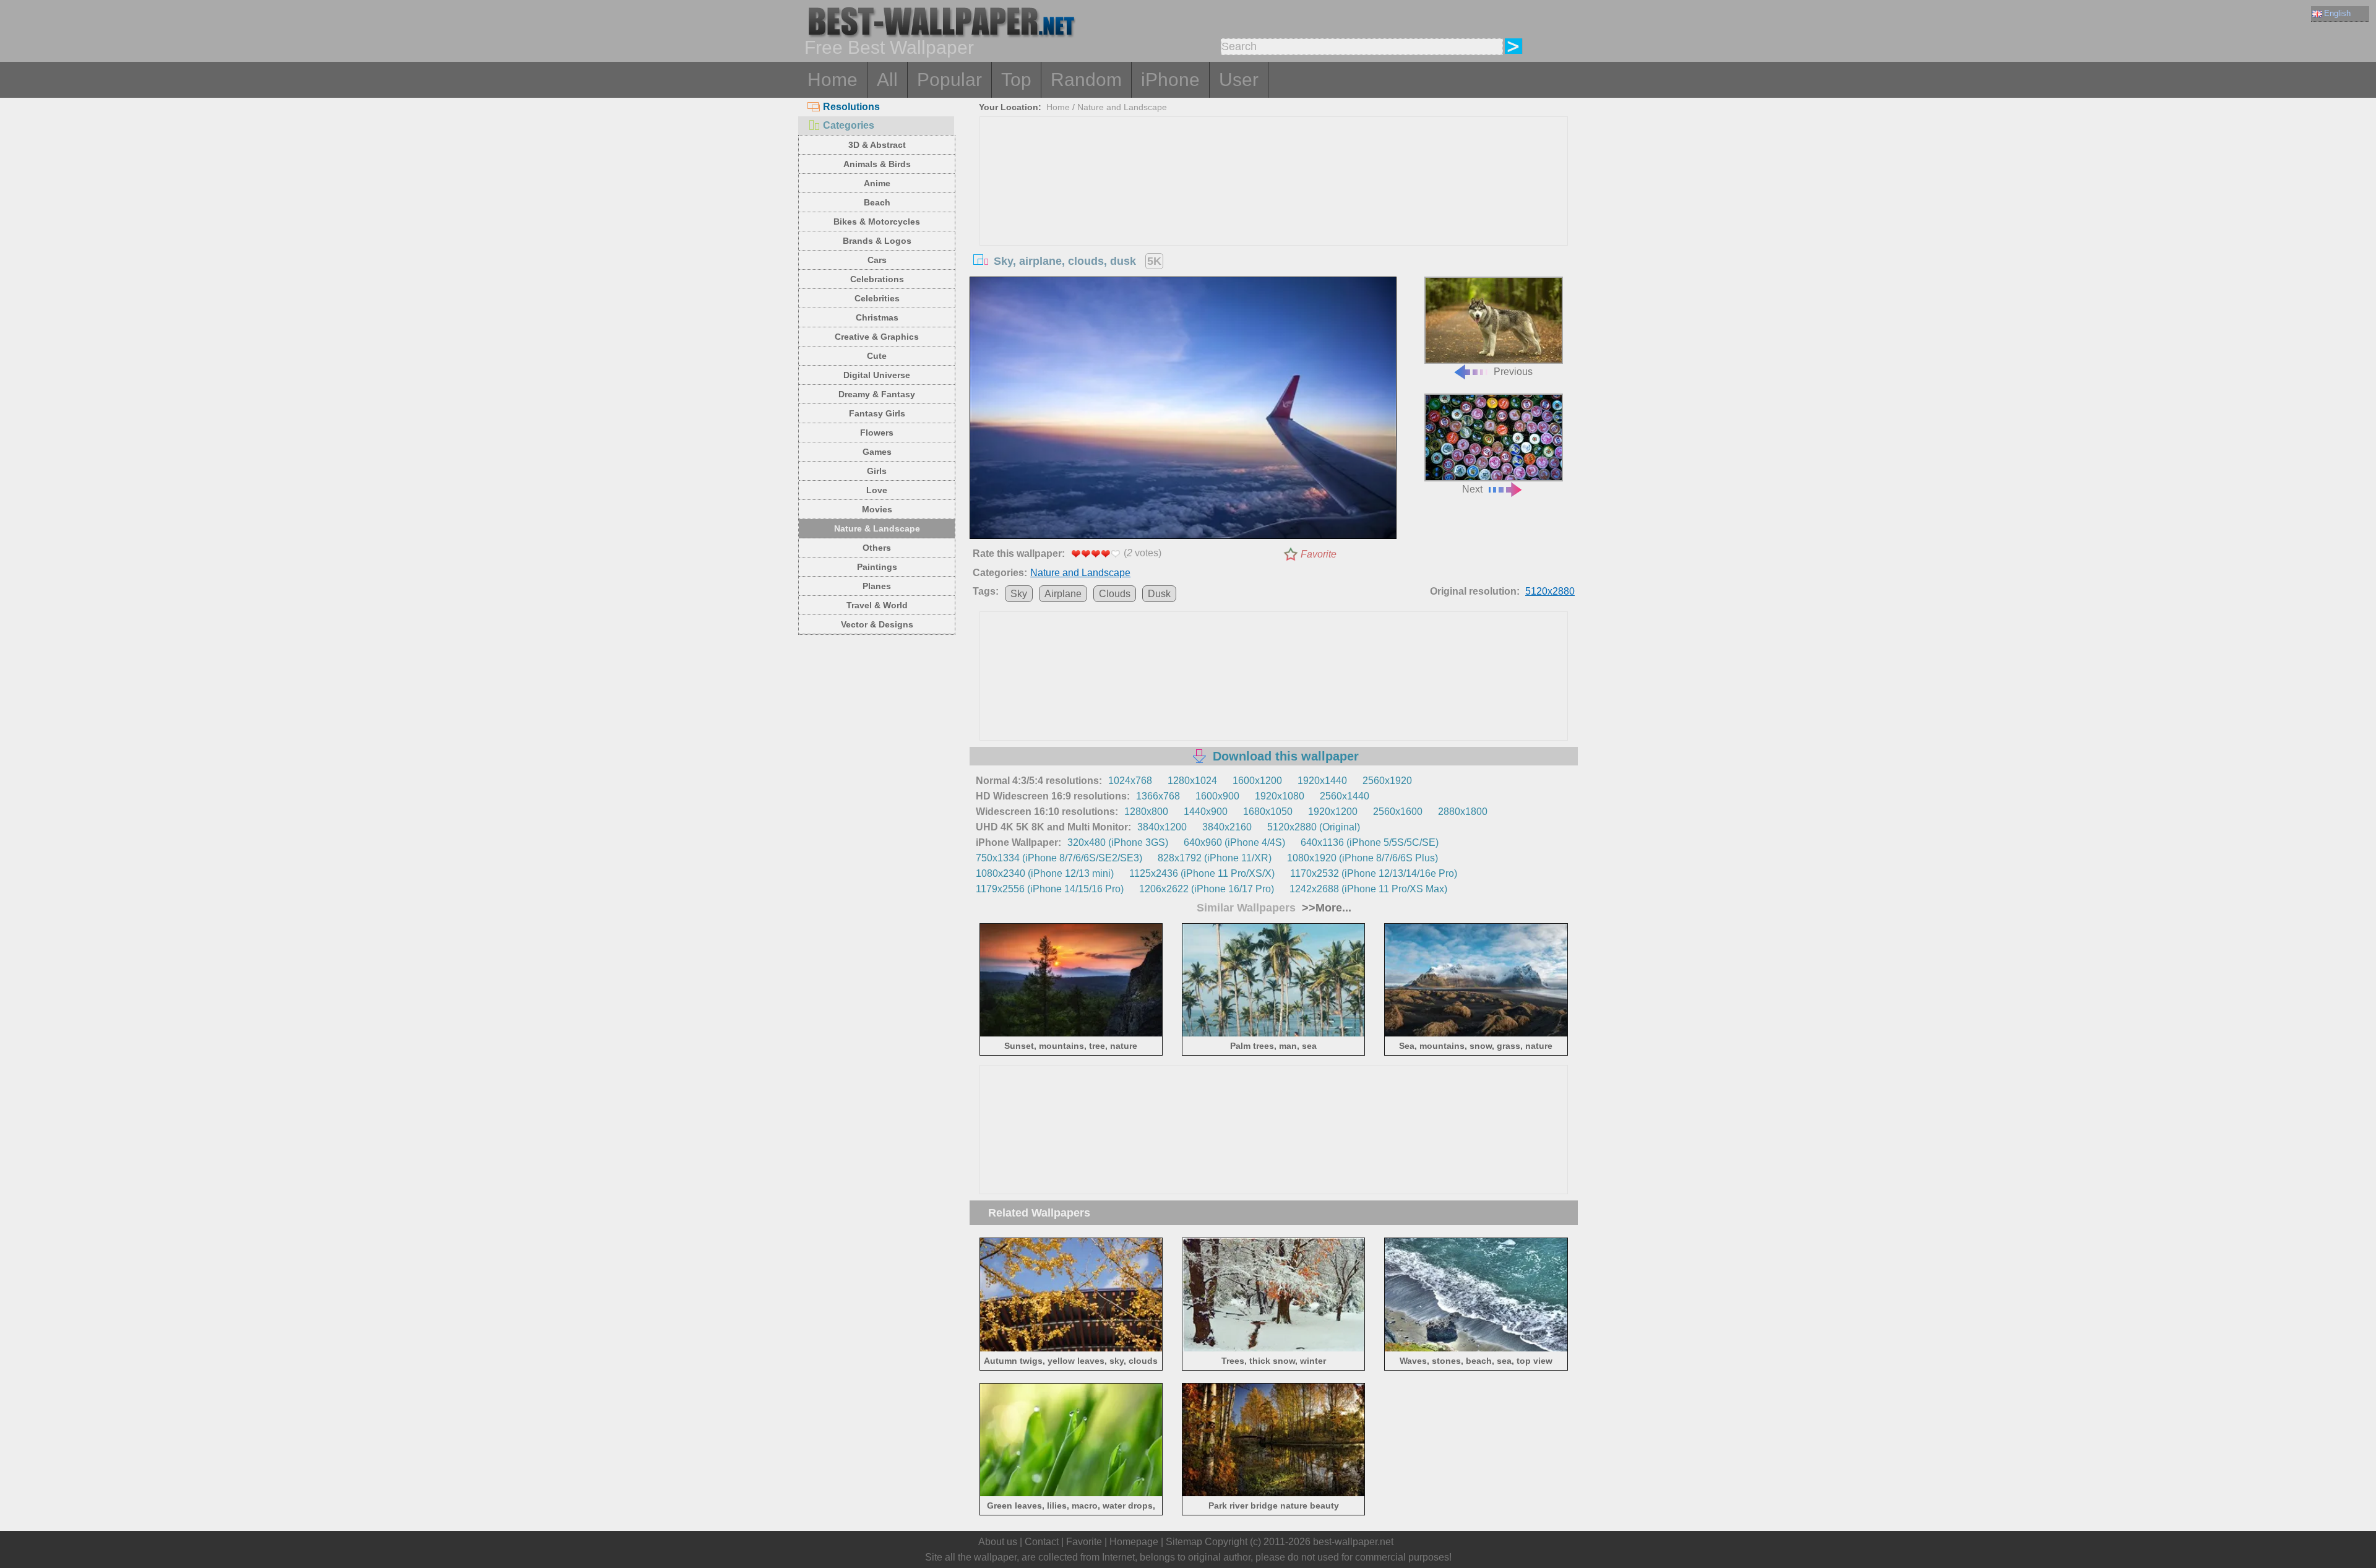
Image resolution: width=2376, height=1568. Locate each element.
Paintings (877, 567)
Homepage (1134, 1542)
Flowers (877, 433)
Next (1472, 489)
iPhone (1170, 80)
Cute (877, 356)
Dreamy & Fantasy (877, 394)
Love (877, 490)
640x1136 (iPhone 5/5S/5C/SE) (1370, 842)
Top (1016, 80)
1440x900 (1206, 812)
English (2337, 13)
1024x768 (1130, 781)
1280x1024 (1192, 781)
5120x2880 (1550, 591)
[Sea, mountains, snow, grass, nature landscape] (1476, 1034)
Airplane (1063, 594)
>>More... (1325, 908)
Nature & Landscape (877, 528)
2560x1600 (1398, 812)
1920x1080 (1280, 796)
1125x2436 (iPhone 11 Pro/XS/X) (1202, 873)
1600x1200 (1257, 781)
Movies (877, 509)
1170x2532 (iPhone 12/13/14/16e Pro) (1374, 873)
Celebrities (877, 298)
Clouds (1115, 594)
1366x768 (1158, 796)
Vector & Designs (877, 624)
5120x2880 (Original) (1314, 827)
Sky (1019, 594)
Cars (877, 260)
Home (833, 80)
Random (1086, 80)
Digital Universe (877, 375)
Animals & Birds (877, 164)
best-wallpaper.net (1353, 1542)
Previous (1513, 372)
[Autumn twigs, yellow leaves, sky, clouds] (1071, 1349)
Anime (877, 183)
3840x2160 (1227, 827)
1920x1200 (1333, 812)
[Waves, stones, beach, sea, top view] (1476, 1349)
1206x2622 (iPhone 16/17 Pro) (1207, 889)
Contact (1042, 1542)
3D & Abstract (877, 145)
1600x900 (1217, 796)
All (887, 80)
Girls (877, 471)
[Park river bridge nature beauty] (1274, 1494)
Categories (849, 125)
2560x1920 (1387, 781)
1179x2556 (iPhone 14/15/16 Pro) (1050, 889)
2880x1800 (1463, 812)
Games (877, 452)
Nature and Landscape (1122, 107)
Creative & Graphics (877, 337)
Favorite (1319, 554)
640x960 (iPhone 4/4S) (1234, 842)
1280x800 (1146, 812)
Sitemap (1184, 1542)
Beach (877, 202)
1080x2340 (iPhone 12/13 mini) (1045, 873)
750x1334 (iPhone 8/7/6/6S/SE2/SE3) (1059, 858)
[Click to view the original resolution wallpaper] (1183, 410)
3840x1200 (1162, 827)
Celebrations (877, 279)
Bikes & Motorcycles (877, 222)
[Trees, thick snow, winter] (1274, 1349)
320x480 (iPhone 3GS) (1118, 842)
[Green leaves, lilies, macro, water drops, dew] (1071, 1494)
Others (877, 548)
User (1239, 80)
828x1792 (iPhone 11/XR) (1215, 858)
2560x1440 (1345, 796)
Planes (877, 586)
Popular (949, 80)
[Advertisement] (1274, 210)
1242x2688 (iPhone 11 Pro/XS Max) (1368, 889)
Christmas (877, 317)
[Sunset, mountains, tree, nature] (1071, 1034)
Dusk (1159, 594)
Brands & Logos (877, 241)
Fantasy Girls (877, 413)
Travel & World (877, 605)
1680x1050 (1268, 812)
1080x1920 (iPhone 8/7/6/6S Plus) (1362, 858)
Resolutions (851, 107)
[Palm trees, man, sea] (1274, 1034)
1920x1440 (1322, 781)
